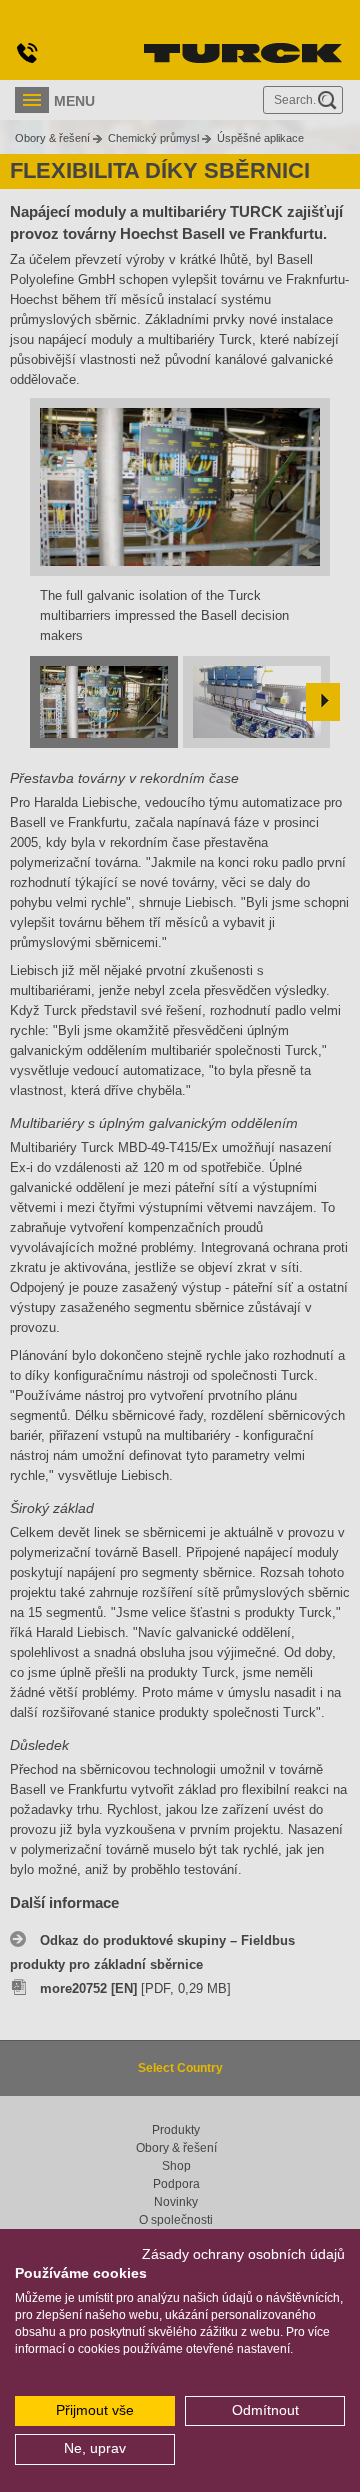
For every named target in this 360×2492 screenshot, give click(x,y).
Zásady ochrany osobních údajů (243, 2254)
